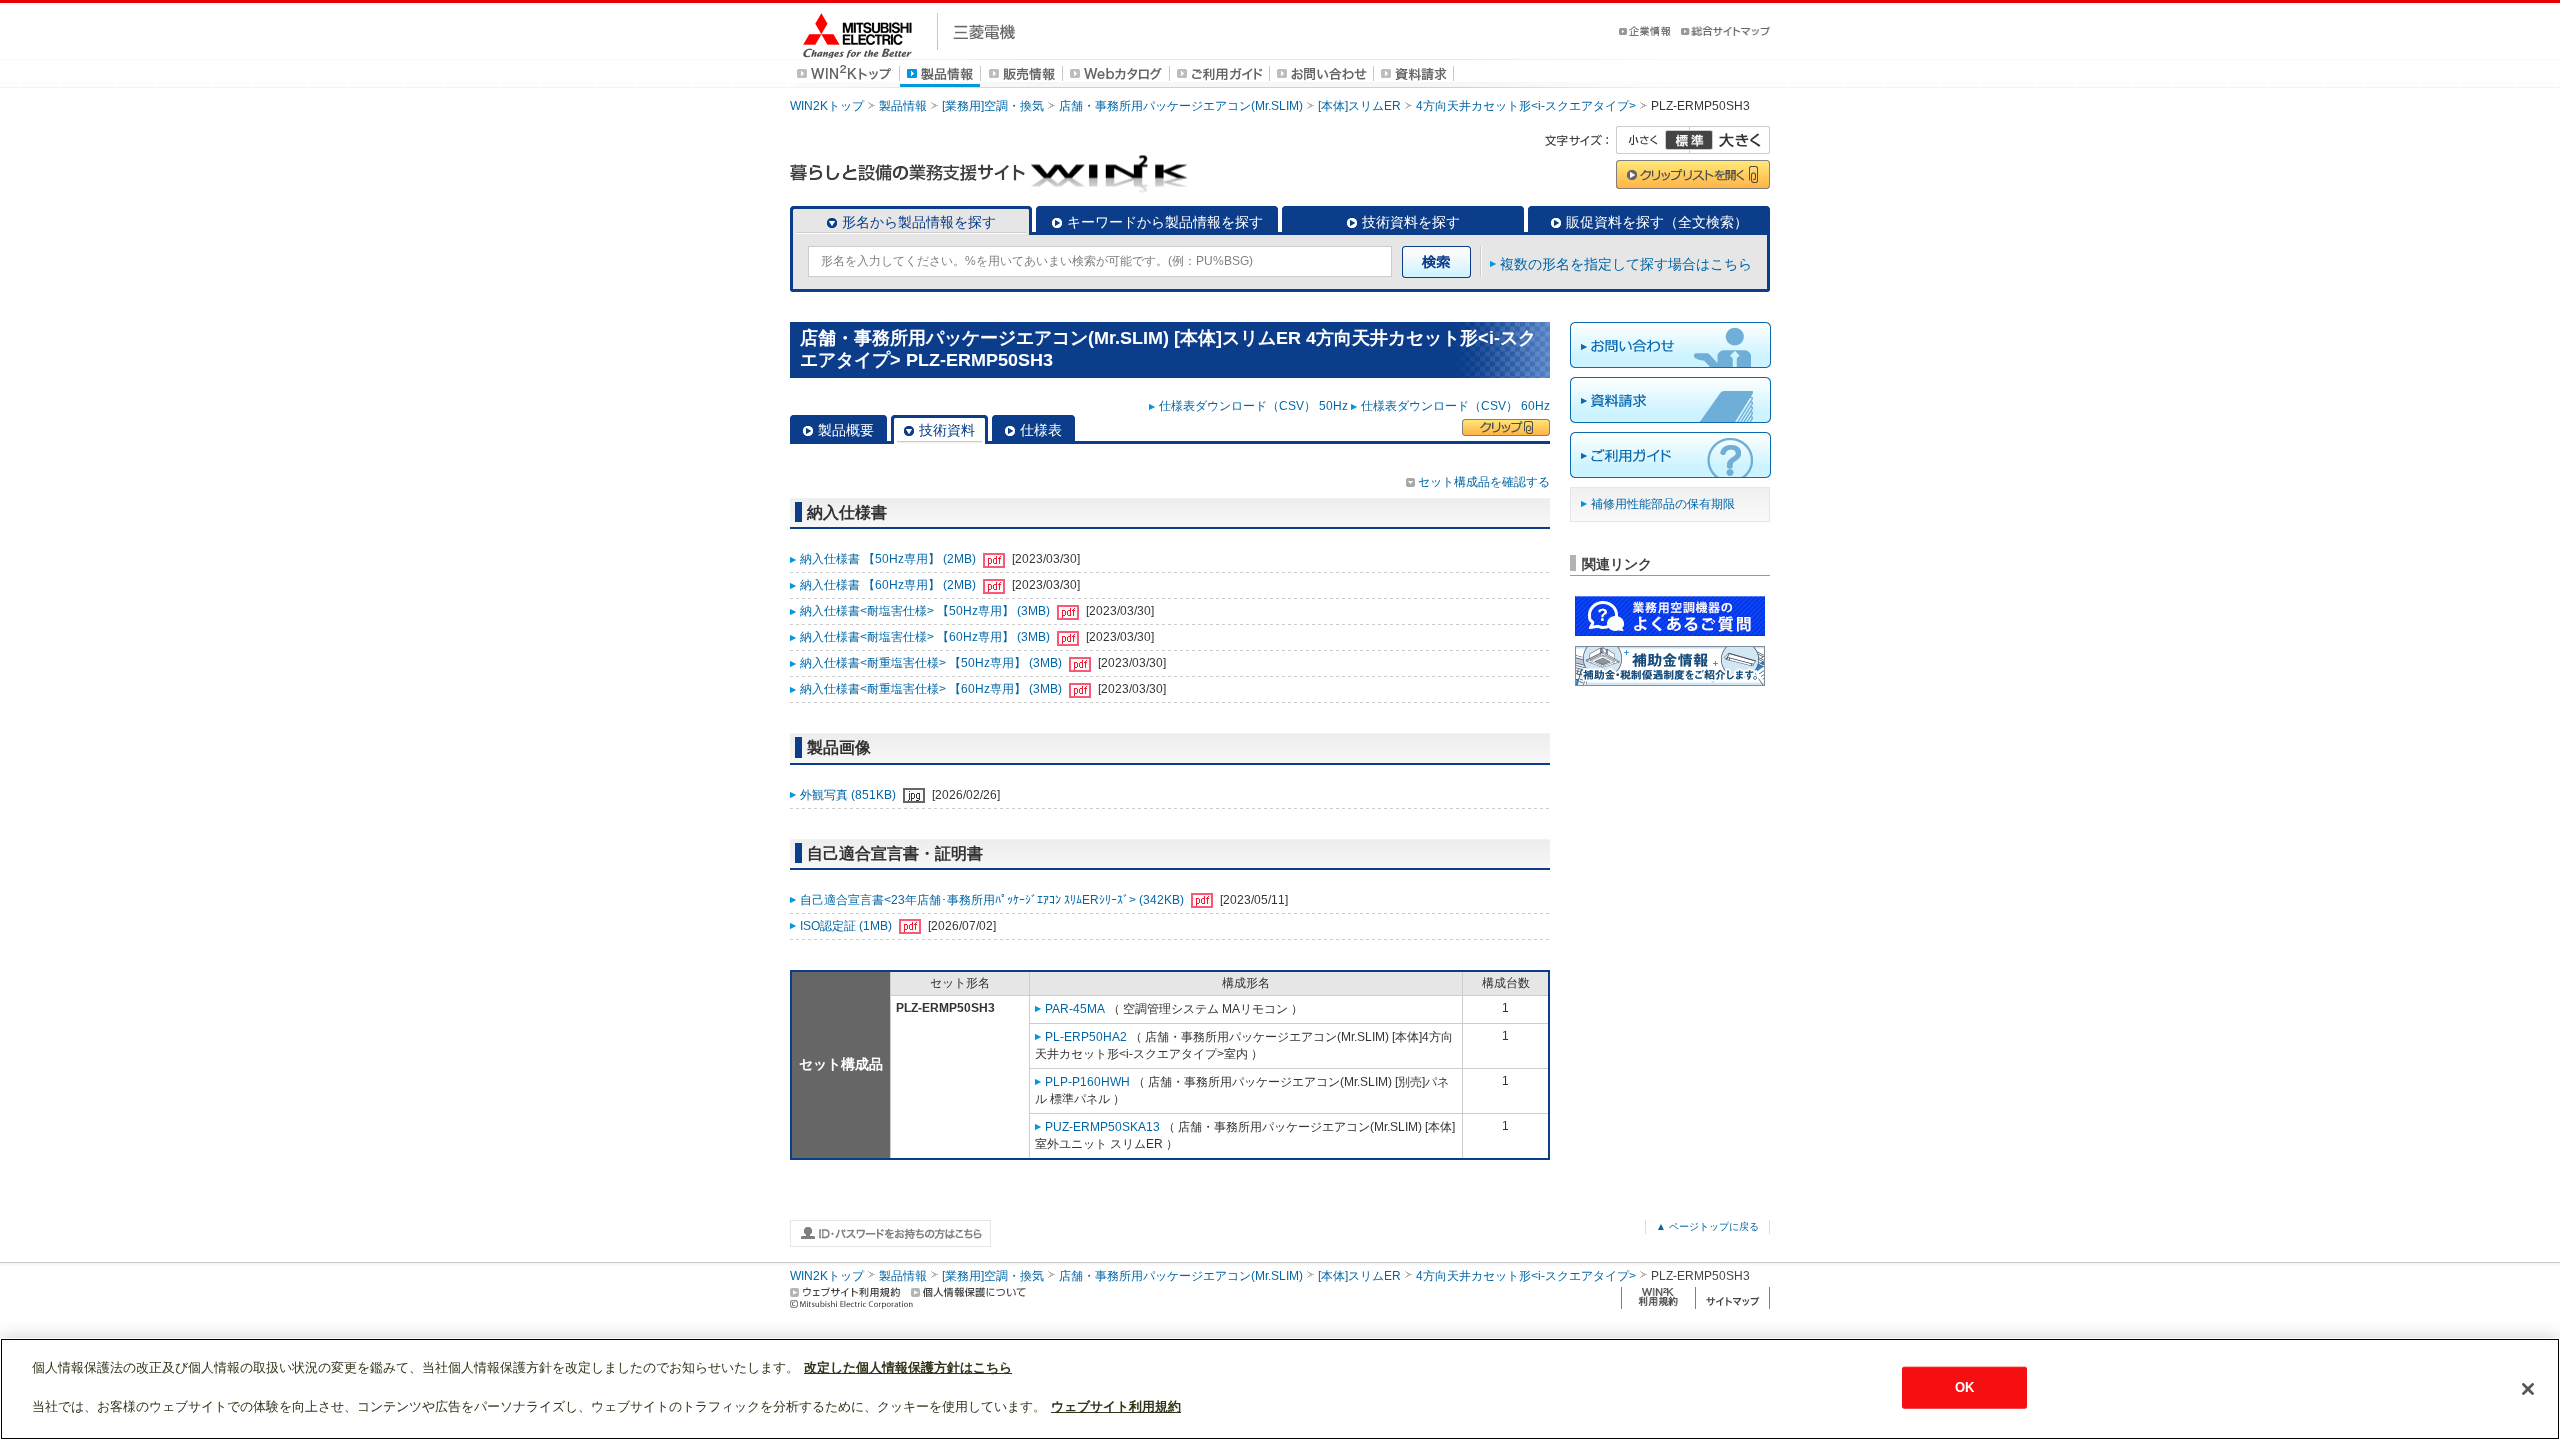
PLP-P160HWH (1087, 1082)
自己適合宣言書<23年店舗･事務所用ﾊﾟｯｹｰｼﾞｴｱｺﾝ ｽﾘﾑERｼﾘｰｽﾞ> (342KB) (993, 900)
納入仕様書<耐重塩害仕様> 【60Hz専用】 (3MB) (932, 689)
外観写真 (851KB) (849, 795)
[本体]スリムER (1359, 106)
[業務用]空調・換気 (993, 106)
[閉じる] (2528, 1389)
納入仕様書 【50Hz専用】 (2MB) (889, 559)
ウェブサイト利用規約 (1116, 1406)
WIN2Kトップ (827, 106)
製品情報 (903, 106)
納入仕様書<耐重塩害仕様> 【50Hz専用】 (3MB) (932, 663)
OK (1964, 1387)
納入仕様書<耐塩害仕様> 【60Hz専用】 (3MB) (926, 637)
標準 (1689, 140)
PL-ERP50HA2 (1086, 1037)
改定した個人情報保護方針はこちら (908, 1367)
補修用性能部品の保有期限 (1663, 504)
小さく (1653, 140)
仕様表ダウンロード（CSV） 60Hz (1455, 406)
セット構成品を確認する (1484, 482)
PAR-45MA (1075, 1009)
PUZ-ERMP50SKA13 (1102, 1127)
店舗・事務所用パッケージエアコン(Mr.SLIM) (1181, 106)
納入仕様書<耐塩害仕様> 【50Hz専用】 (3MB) (926, 611)
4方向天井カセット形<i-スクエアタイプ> (1526, 106)
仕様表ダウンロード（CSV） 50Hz (1253, 406)
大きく (1730, 140)
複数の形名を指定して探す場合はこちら (1626, 264)
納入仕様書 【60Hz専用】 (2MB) (889, 585)
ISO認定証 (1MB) (847, 926)
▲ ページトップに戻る (1707, 1226)
